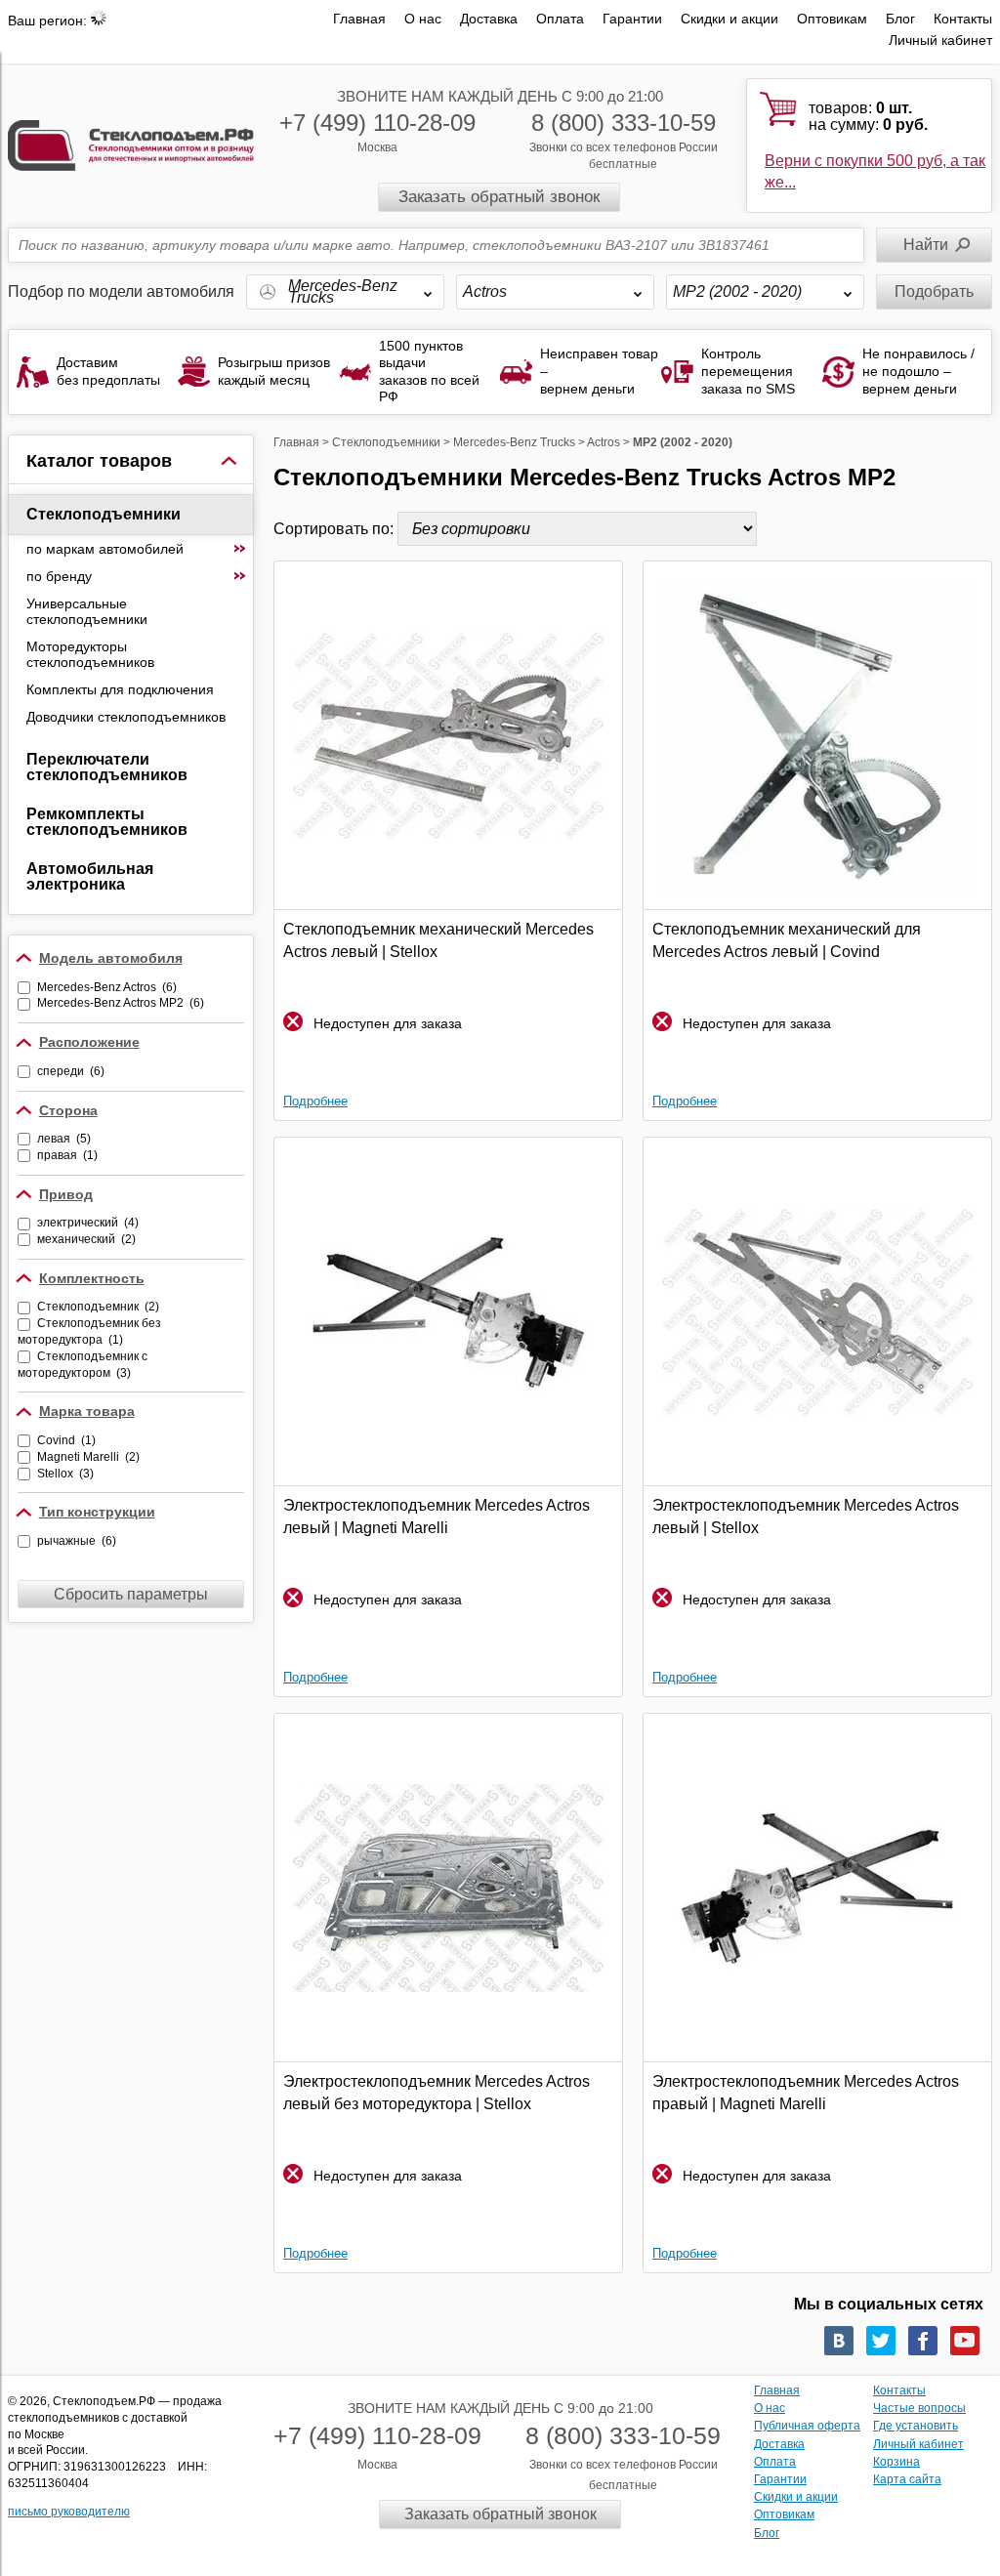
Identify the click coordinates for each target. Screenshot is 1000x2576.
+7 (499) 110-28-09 (377, 123)
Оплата (560, 19)
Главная (359, 19)
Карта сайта (907, 2479)
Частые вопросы (919, 2408)
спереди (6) (71, 1071)
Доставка (489, 19)
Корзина (896, 2462)
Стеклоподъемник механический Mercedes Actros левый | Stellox (438, 940)
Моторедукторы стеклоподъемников (90, 654)
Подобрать (934, 291)
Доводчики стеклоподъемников (126, 717)
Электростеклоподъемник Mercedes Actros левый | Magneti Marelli (437, 1516)
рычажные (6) (77, 1541)
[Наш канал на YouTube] (965, 2341)
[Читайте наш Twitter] (881, 2341)
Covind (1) (66, 1440)
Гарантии (632, 19)
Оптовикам (832, 19)
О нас (423, 19)
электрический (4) (88, 1223)
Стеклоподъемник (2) (98, 1307)
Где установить (916, 2426)
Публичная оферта (807, 2426)
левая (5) (64, 1139)
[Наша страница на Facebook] (923, 2341)
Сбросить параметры (131, 1594)
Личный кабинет (940, 40)
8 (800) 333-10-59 (624, 123)
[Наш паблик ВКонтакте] (839, 2341)
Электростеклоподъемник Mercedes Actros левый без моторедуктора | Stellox (437, 2092)
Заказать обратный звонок (499, 197)
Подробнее (315, 1101)
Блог (900, 19)
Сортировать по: (335, 529)
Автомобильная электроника (90, 876)
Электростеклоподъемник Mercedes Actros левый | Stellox (806, 1516)
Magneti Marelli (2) (88, 1457)
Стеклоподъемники (104, 514)
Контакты (963, 19)
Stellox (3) (65, 1474)
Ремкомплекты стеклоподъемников (107, 822)
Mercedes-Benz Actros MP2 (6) (121, 1003)
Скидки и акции (729, 19)
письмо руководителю (69, 2512)
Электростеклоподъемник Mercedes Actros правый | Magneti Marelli (806, 2092)
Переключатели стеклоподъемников (107, 767)
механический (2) (86, 1239)
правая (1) (67, 1155)
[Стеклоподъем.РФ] (131, 144)
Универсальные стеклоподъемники (87, 611)
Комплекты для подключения (120, 689)
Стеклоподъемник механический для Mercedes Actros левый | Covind (787, 940)
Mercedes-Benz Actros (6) (107, 987)
